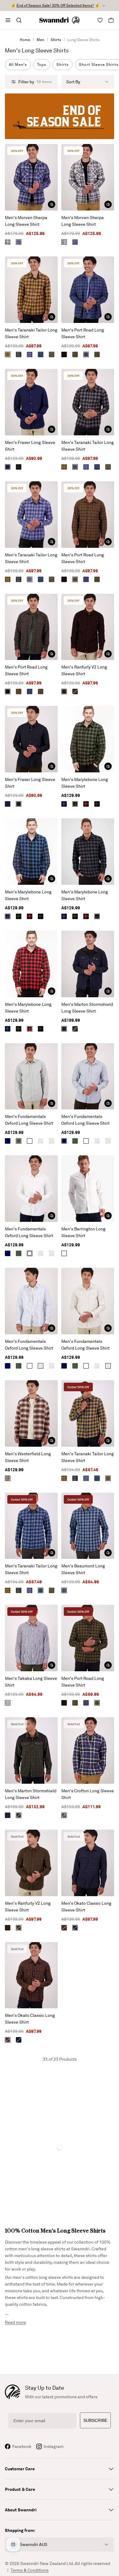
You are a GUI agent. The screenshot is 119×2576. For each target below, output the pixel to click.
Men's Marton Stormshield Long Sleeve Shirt (87, 1008)
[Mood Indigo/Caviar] (64, 1029)
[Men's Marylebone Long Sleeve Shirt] (88, 739)
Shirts (56, 40)
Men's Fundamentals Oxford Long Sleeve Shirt (29, 1120)
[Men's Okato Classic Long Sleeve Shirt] (88, 1863)
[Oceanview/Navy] (41, 354)
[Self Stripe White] (64, 1253)
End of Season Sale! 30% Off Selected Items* (55, 5)
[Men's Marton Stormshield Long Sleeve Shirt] (88, 964)
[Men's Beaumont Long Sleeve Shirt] (88, 1526)
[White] (30, 1141)
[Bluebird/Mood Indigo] (30, 354)
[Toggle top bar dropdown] (104, 6)
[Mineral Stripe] (52, 1141)
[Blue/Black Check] (64, 804)
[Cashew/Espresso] (75, 354)
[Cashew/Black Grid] (97, 354)
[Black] (19, 467)
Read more (15, 2322)
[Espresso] (64, 691)
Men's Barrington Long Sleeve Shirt (83, 1232)
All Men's (18, 64)
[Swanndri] (60, 20)
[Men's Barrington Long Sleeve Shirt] (88, 1189)
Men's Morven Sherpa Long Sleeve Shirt (26, 221)
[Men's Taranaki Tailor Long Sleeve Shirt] (31, 290)
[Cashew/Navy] (52, 354)
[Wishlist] (100, 20)
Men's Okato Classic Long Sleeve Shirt (86, 1906)
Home (25, 40)
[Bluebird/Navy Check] (19, 242)
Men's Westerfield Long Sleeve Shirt (28, 1457)
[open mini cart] (111, 20)
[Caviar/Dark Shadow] (19, 354)
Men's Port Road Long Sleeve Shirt (83, 333)
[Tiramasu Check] (8, 1478)
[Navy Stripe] (8, 1703)
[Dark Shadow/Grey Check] (8, 242)
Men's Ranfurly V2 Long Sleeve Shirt (84, 670)
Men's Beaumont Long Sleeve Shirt (83, 1569)
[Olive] (75, 691)
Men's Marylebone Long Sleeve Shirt (85, 783)
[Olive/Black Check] (75, 804)
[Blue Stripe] (41, 1141)
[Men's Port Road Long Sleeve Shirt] (88, 290)
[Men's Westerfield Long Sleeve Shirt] (31, 1413)
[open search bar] (19, 20)
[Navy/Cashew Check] (64, 1815)
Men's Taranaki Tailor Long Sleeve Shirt (31, 333)
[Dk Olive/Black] (75, 1029)
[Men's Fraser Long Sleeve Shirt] (31, 402)
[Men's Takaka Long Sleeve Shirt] (31, 1638)
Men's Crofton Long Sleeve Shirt (88, 1794)
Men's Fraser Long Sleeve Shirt (30, 446)
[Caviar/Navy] (75, 1928)
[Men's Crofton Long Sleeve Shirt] (88, 1750)
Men (40, 40)
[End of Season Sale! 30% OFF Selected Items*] (60, 116)
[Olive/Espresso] (64, 354)
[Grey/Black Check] (97, 804)
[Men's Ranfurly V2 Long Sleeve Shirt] (88, 627)
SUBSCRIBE (95, 2420)
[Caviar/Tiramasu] (64, 1928)
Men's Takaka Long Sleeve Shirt (31, 1682)
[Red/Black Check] (86, 804)
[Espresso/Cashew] (8, 354)
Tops (42, 64)
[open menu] (8, 20)
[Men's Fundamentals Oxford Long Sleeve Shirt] (31, 1076)
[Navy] (8, 467)
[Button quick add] (52, 204)
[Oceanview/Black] (64, 1590)
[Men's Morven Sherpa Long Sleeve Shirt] (31, 177)
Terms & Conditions (30, 2570)
